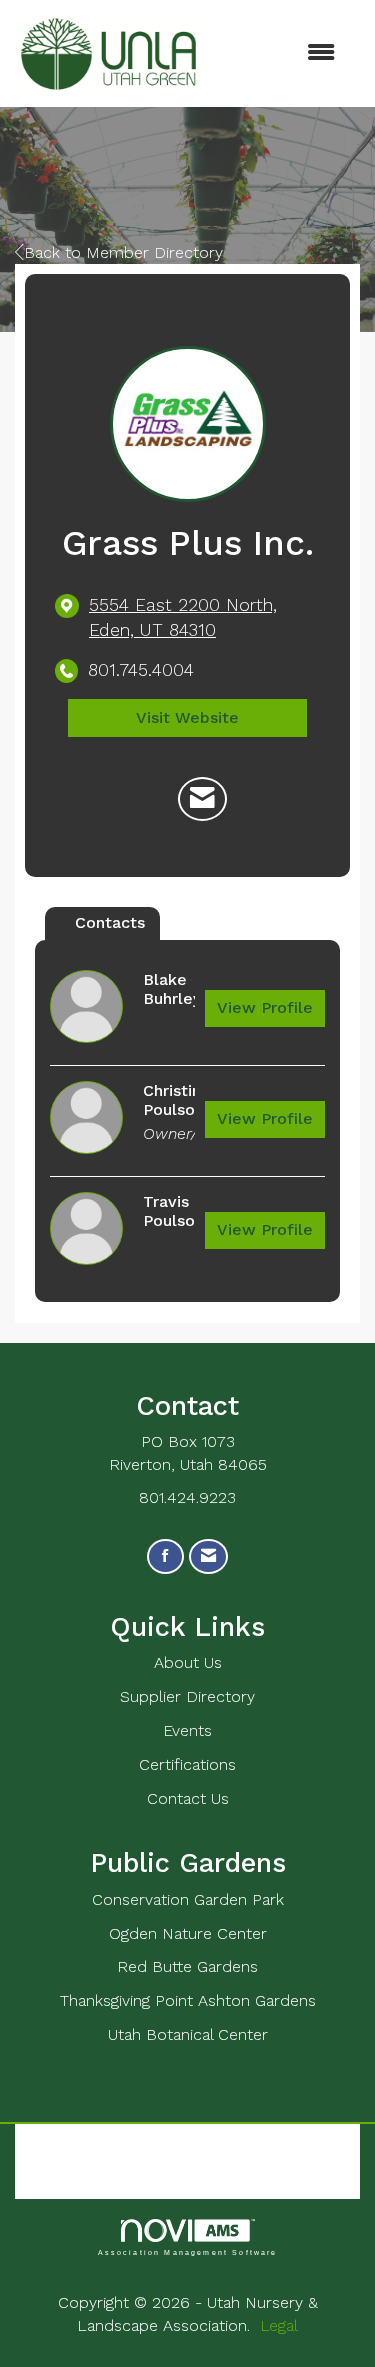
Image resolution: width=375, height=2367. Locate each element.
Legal (279, 2325)
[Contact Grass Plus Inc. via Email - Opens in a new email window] (202, 799)
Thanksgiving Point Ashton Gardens (188, 2000)
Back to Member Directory (123, 252)
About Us (188, 1662)
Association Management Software (188, 2252)
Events (187, 1730)
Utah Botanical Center (188, 2034)
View (265, 1007)
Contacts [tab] (110, 922)
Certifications (187, 1764)
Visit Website (187, 717)
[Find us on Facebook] (165, 1556)
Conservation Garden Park (188, 1899)
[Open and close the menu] (280, 53)
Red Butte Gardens (187, 1966)
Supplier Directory (187, 1696)
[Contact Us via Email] (208, 1556)
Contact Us (188, 1798)
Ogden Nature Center (188, 1933)
